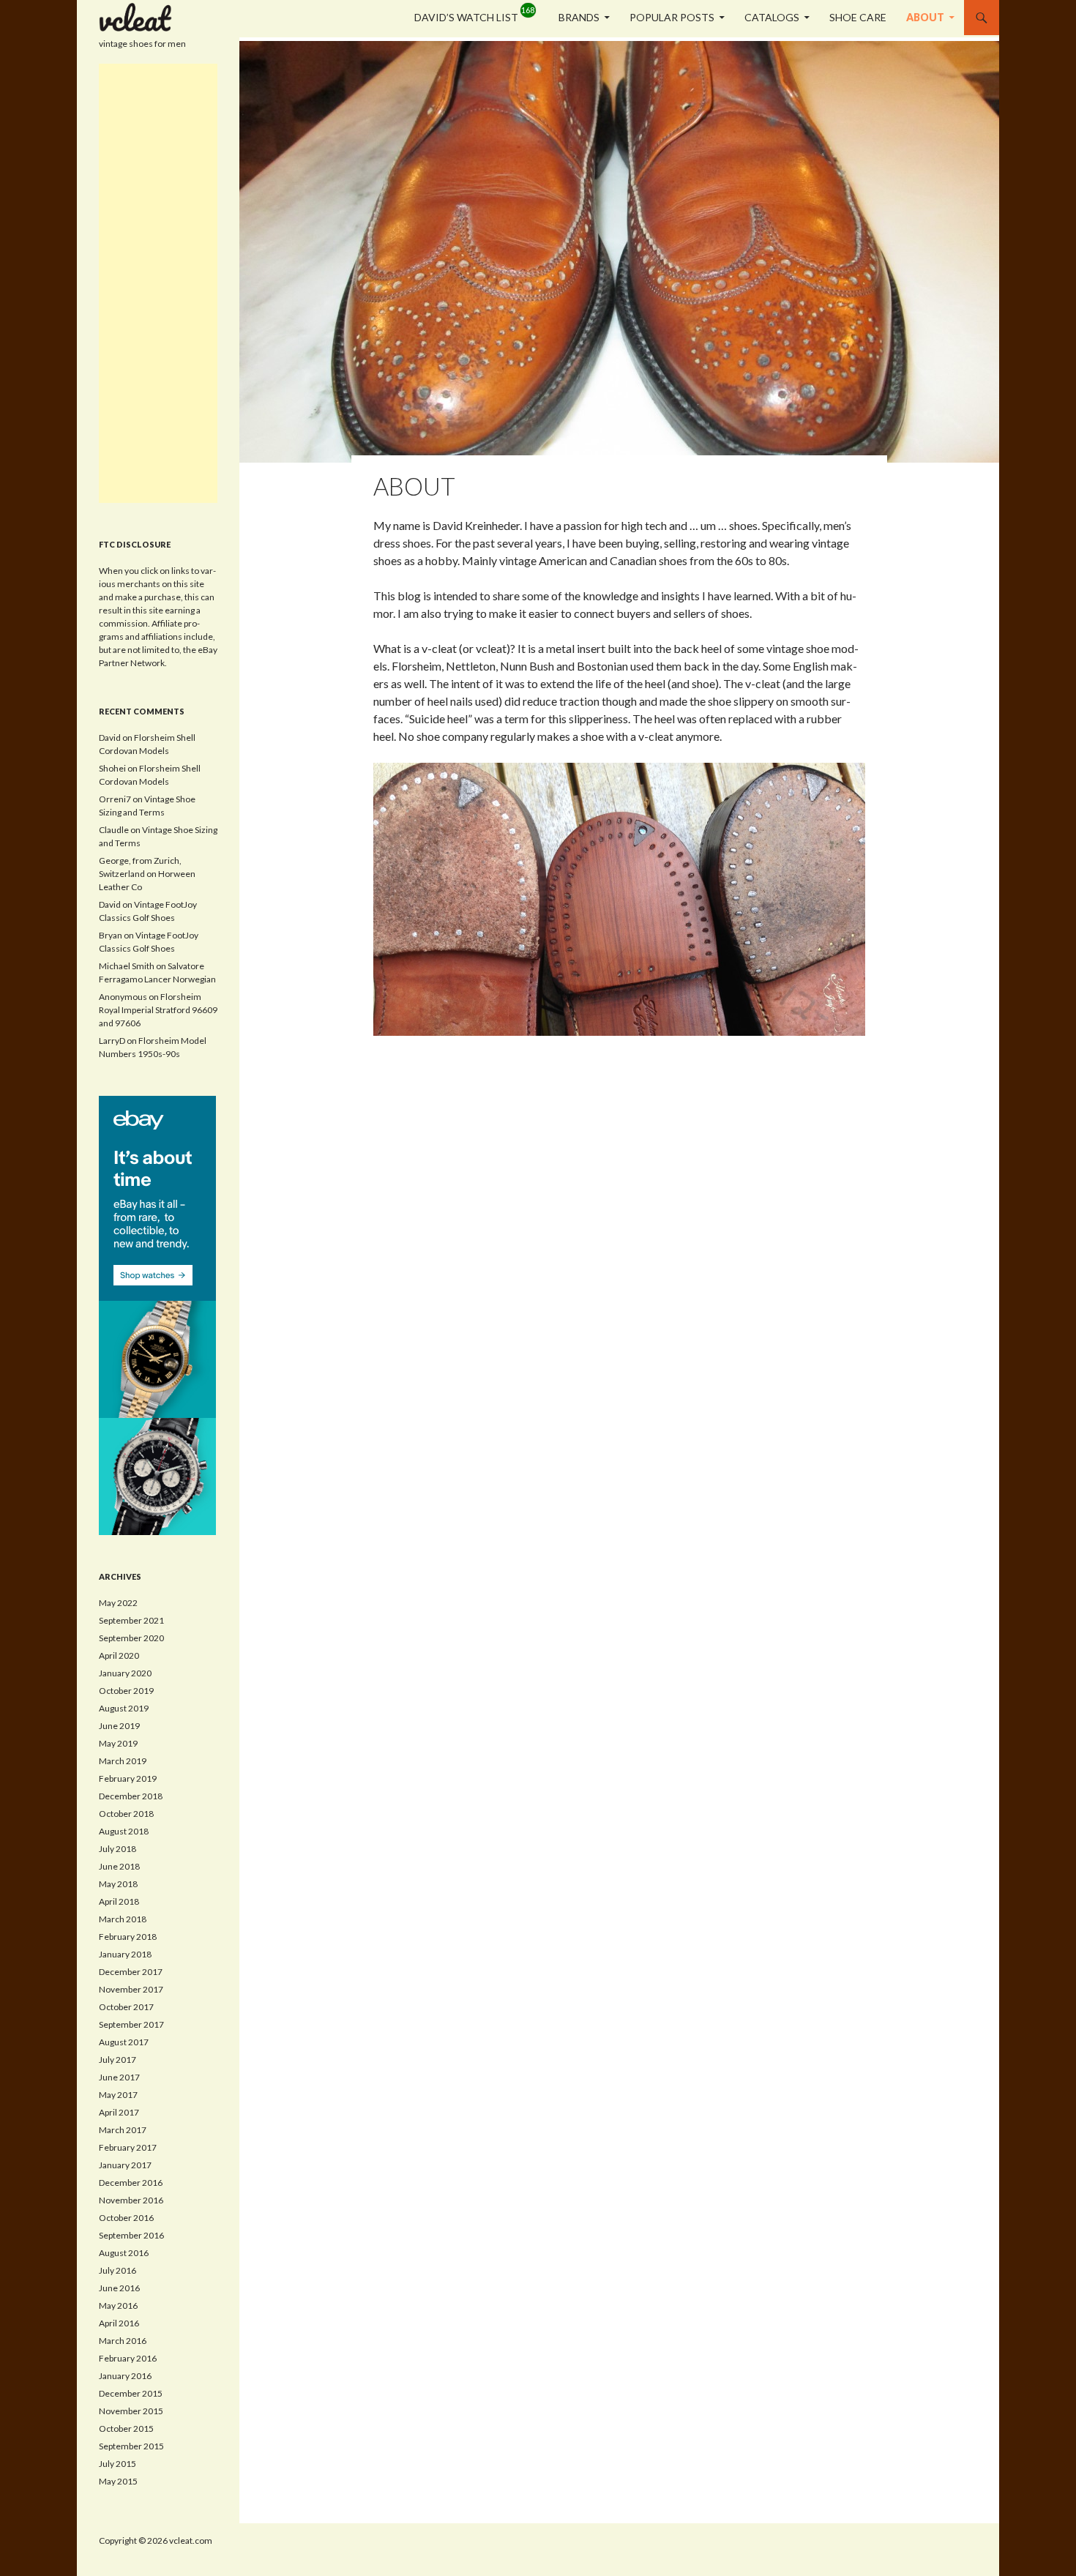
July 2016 (117, 2270)
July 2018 (117, 1849)
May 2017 (118, 2095)
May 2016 (118, 2306)
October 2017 (126, 2007)
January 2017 (125, 2165)
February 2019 (128, 1778)
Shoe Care (858, 17)
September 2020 (131, 1638)
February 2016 (128, 2358)
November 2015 (131, 2411)
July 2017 (117, 2060)
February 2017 (128, 2147)
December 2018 (131, 1796)
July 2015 (117, 2464)
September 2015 (131, 2446)
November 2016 (131, 2200)
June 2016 (119, 2288)
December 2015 (131, 2393)
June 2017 (119, 2077)
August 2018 (124, 1831)
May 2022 (118, 1603)
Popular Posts (672, 17)
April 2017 (119, 2112)
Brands (579, 17)
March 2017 (123, 2130)
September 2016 (131, 2235)
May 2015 (118, 2481)
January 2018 (125, 1954)
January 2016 (125, 2376)
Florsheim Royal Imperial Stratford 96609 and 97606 (158, 1010)
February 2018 (128, 1937)
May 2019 (118, 1743)
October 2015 (126, 2428)
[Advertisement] (158, 283)
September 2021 (131, 1620)
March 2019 (123, 1761)
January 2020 (125, 1673)
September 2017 (131, 2024)
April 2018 (119, 1901)
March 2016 (123, 2341)
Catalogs (772, 17)
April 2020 (119, 1655)
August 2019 (124, 1708)
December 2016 (131, 2183)
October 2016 (126, 2218)
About (925, 17)
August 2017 (124, 2042)
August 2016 (124, 2253)
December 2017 (131, 1972)
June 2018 (119, 1866)
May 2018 (118, 1884)
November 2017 (131, 1989)
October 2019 (126, 1691)
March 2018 (123, 1919)
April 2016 (119, 2323)
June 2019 (119, 1726)
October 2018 (126, 1814)
